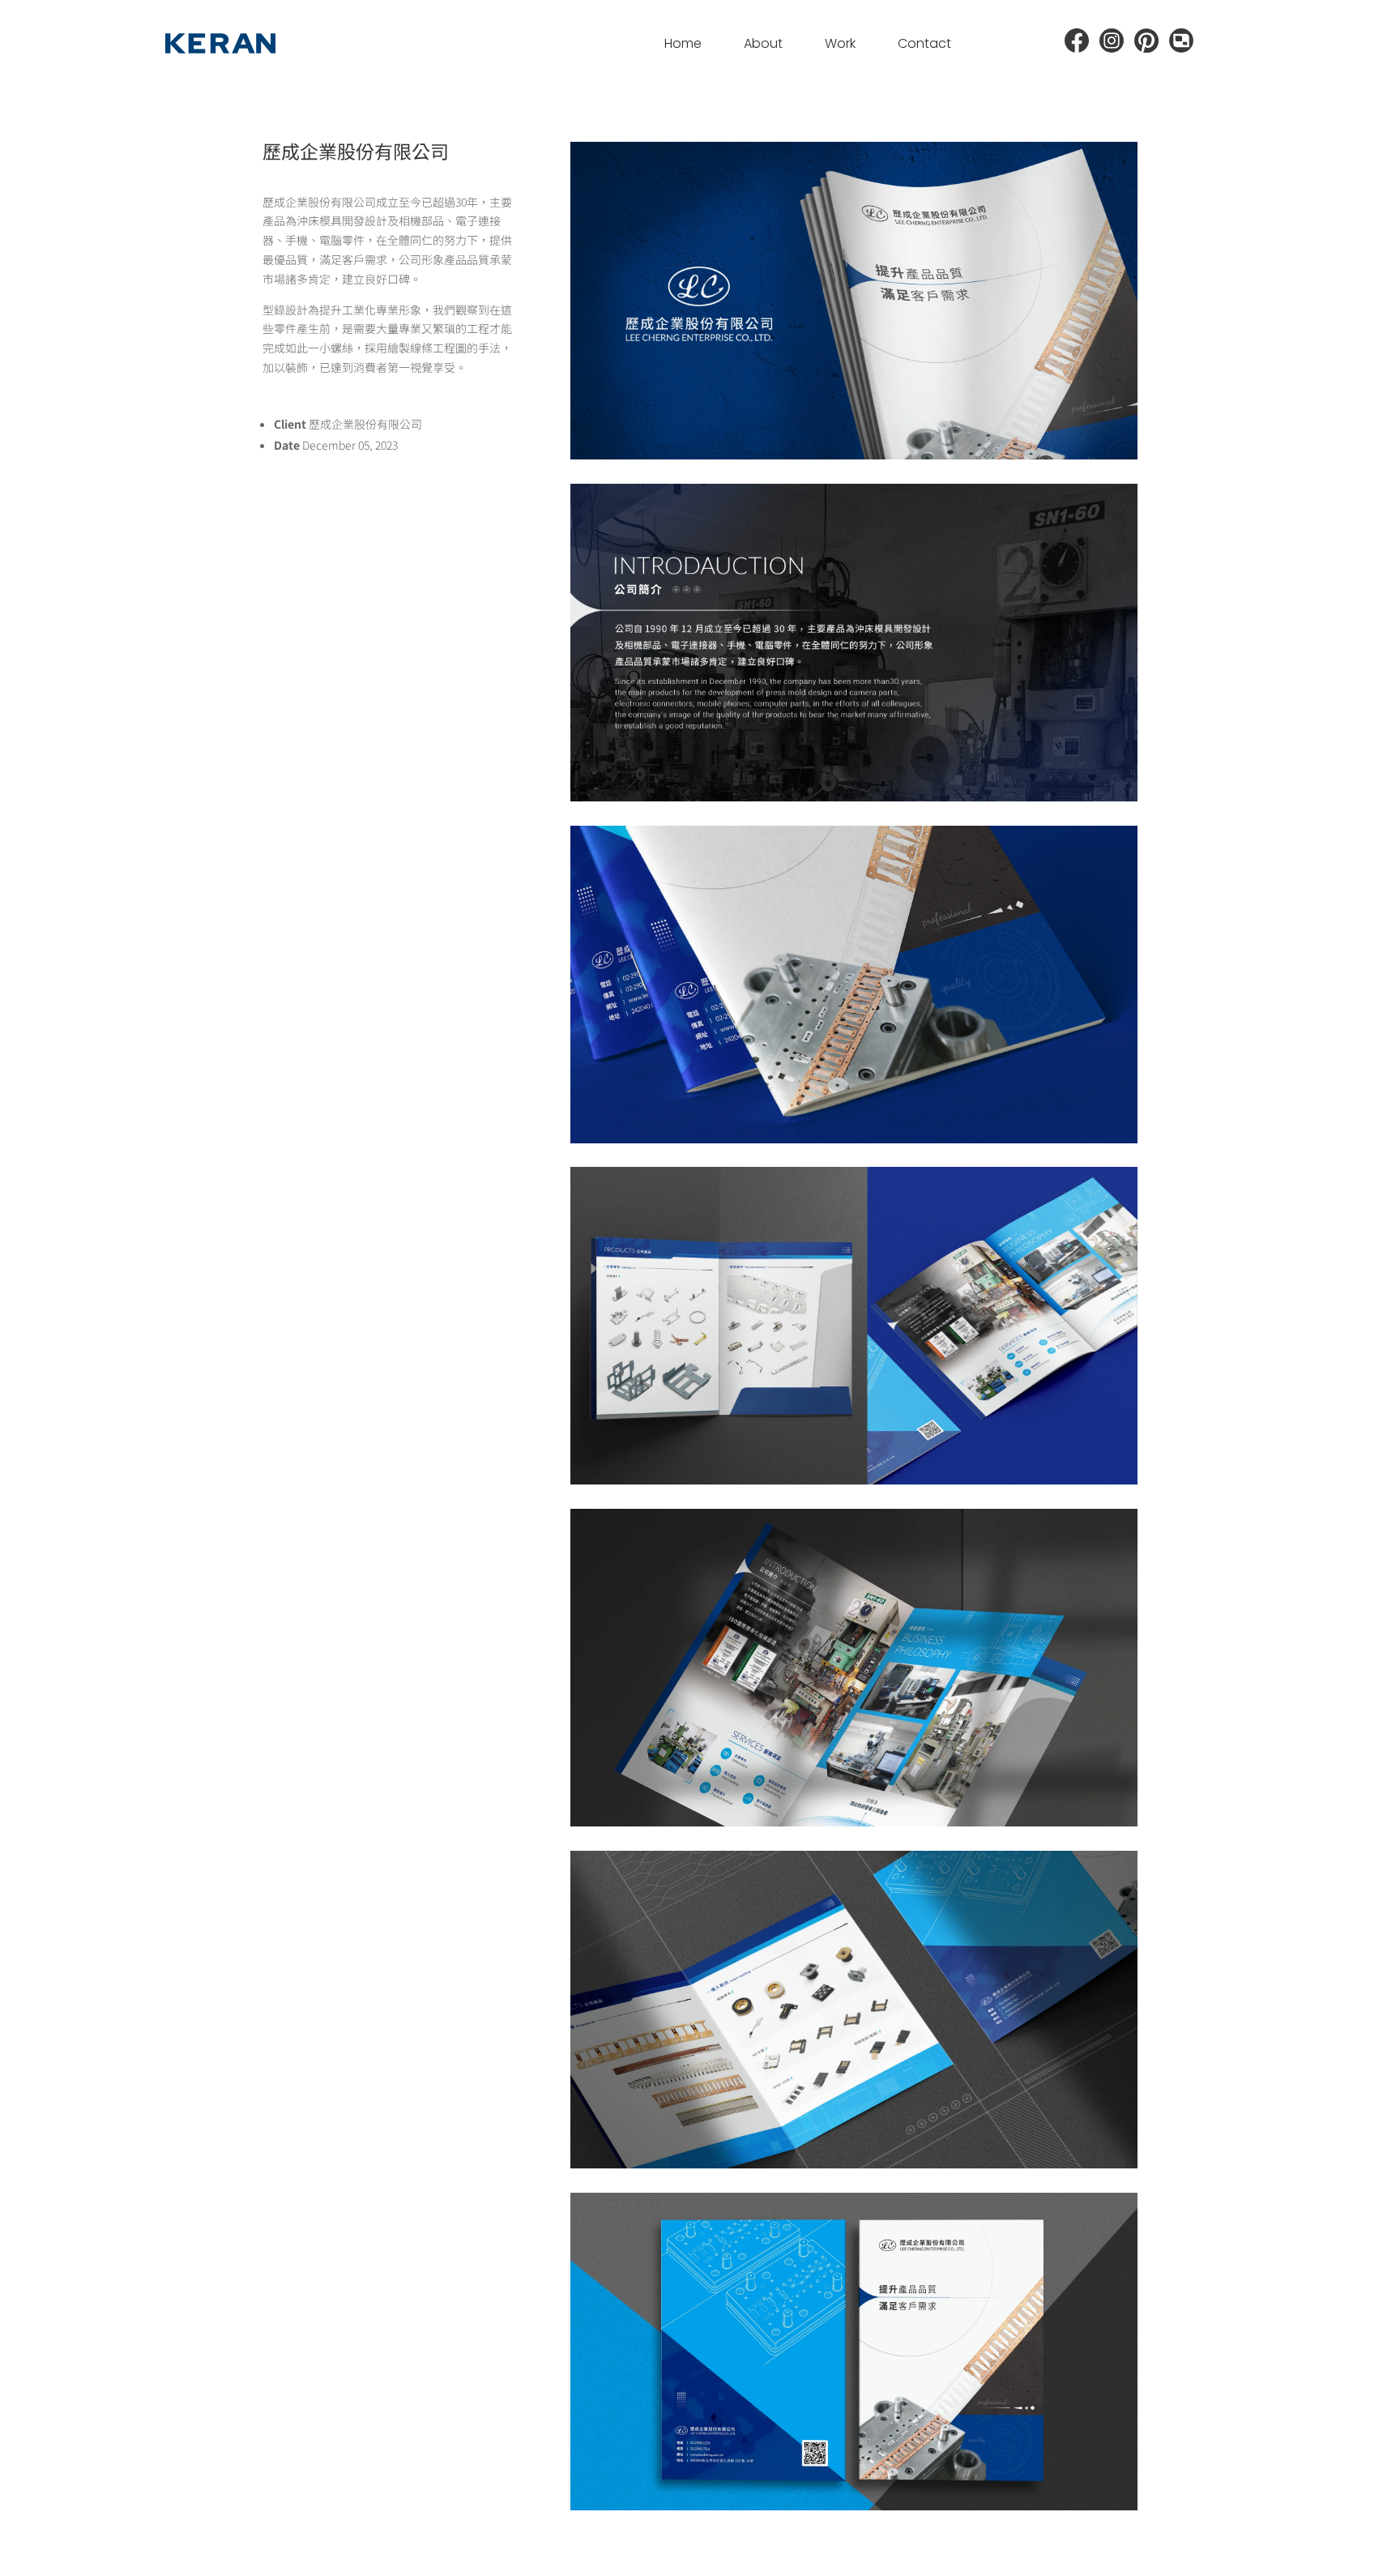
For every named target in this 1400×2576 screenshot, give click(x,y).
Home (683, 43)
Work (840, 43)
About (763, 43)
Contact (924, 43)
